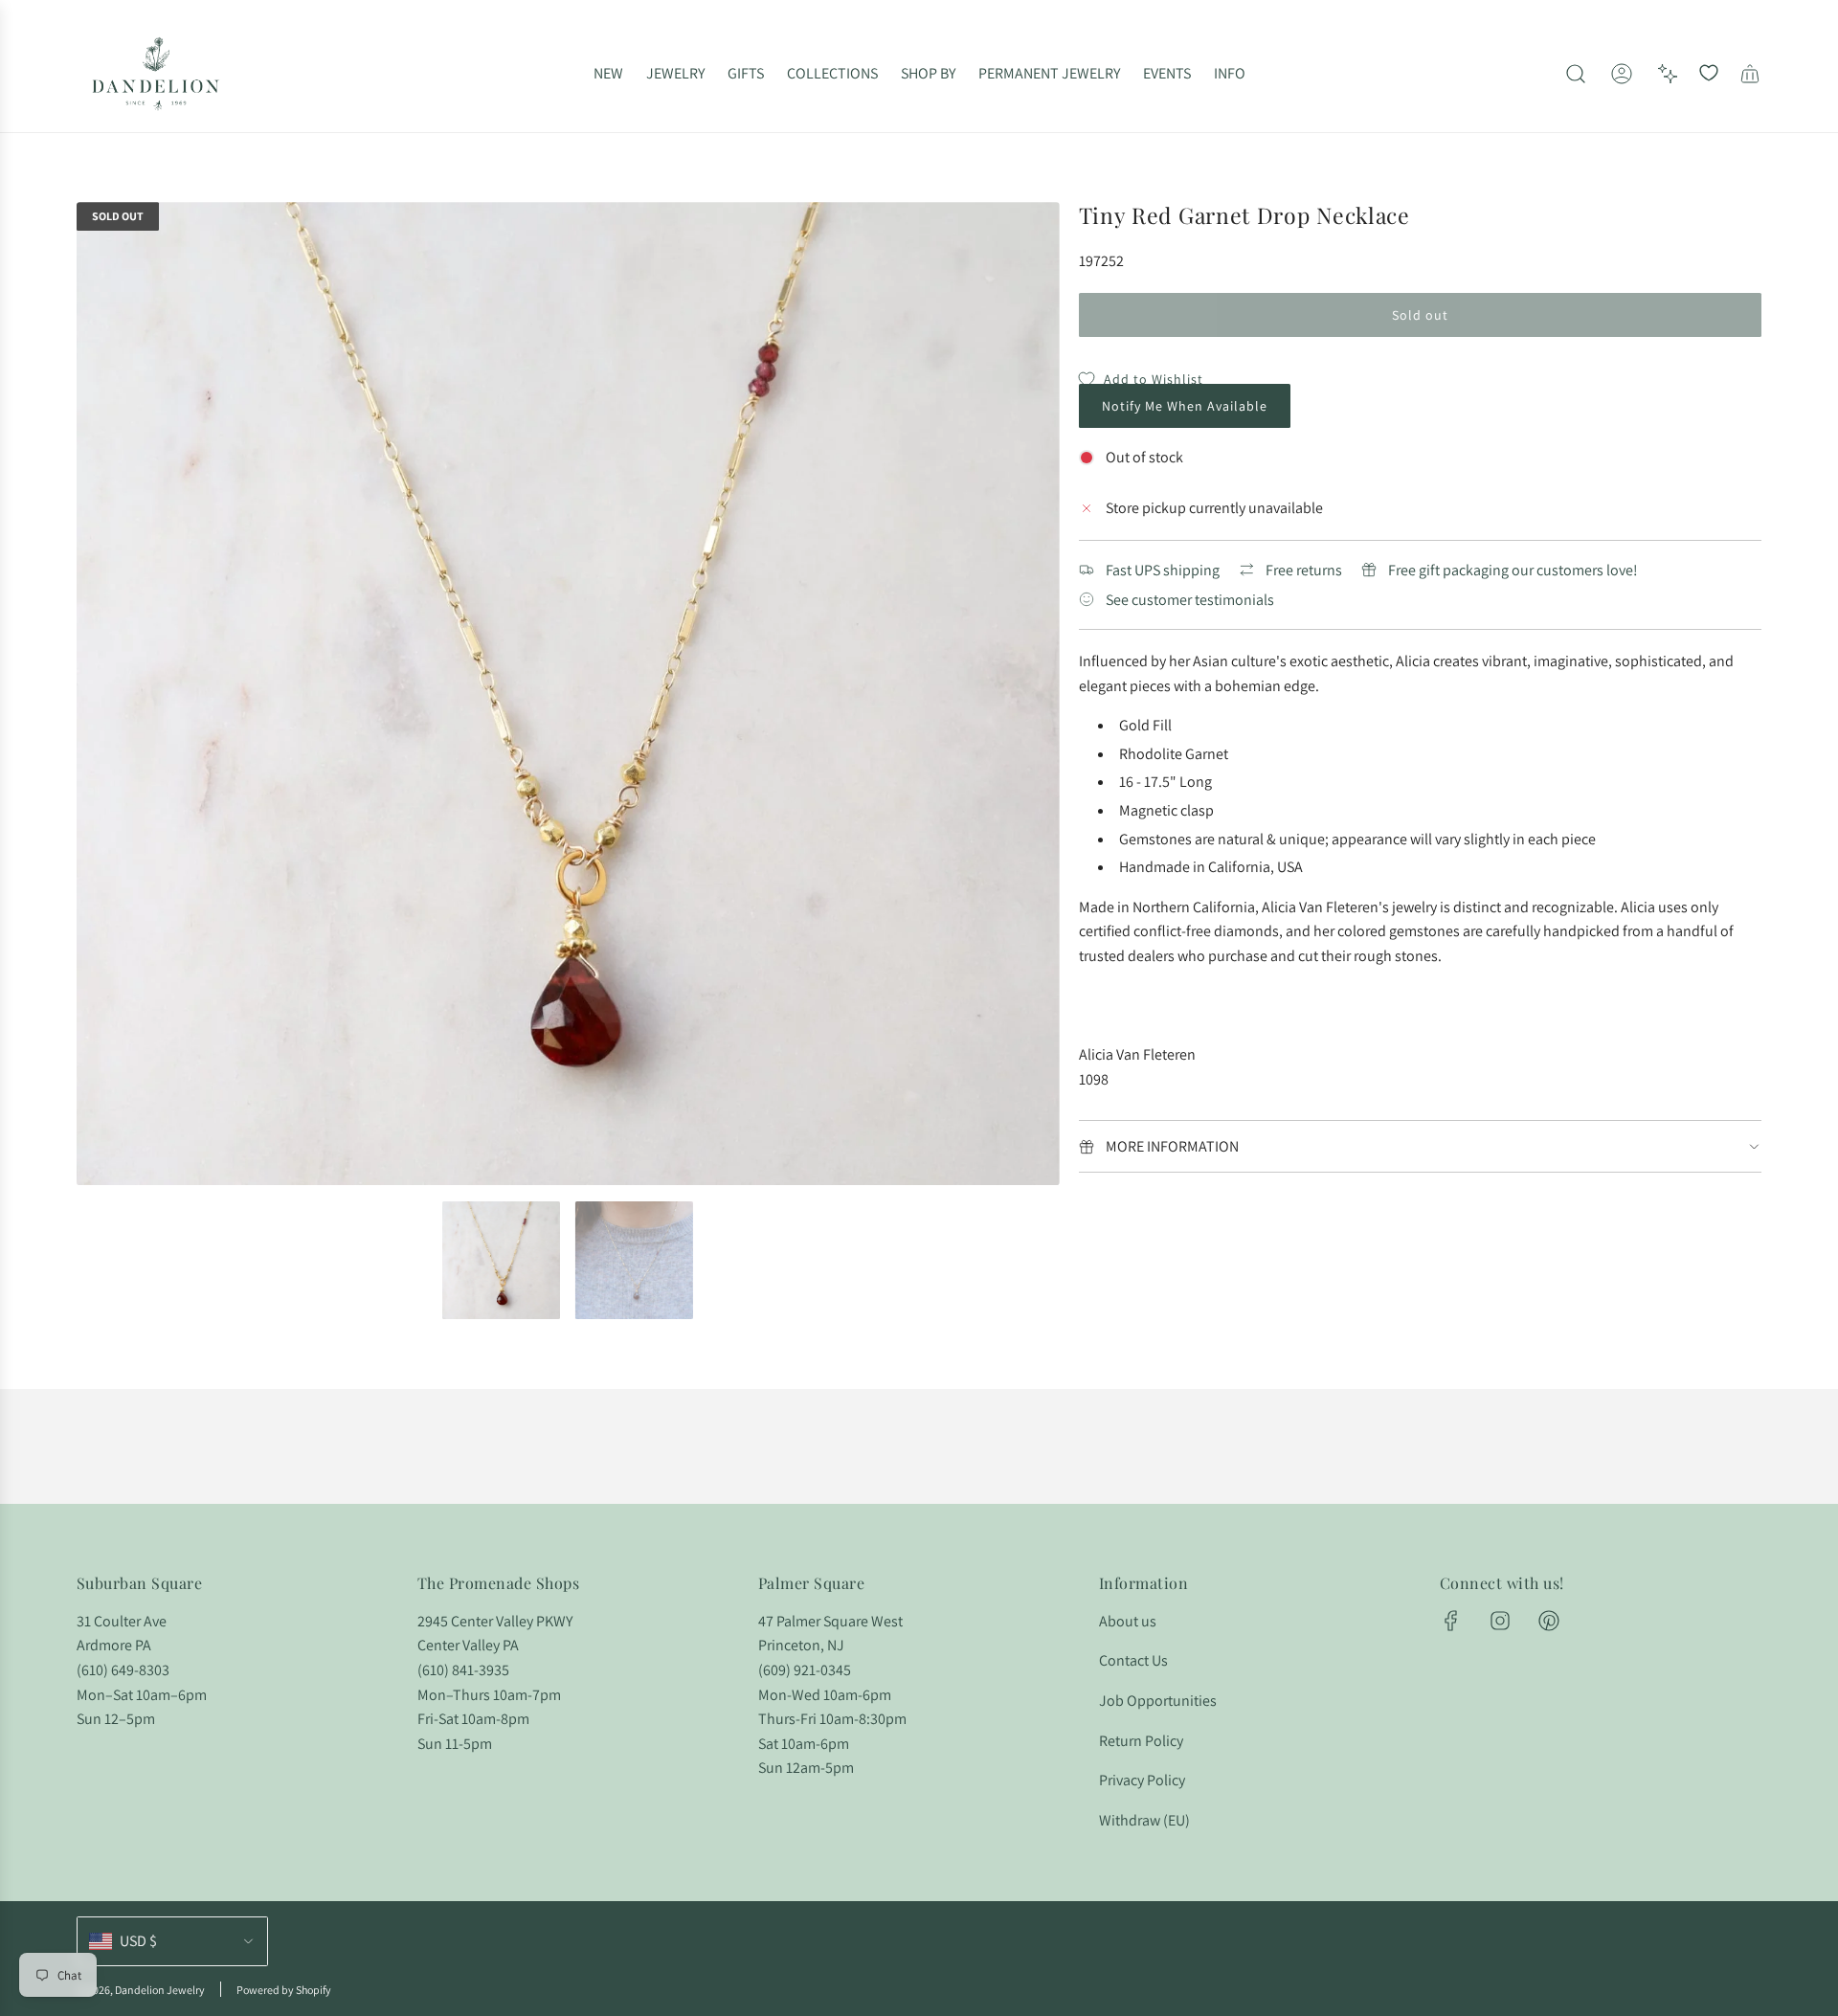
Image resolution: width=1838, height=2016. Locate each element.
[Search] (1576, 74)
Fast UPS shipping (1163, 570)
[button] (98, 694)
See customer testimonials (1190, 600)
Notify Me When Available (1185, 406)
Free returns (1304, 570)
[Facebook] (1451, 1621)
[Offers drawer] (1668, 74)
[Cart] (1750, 74)
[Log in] (1622, 74)
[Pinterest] (1549, 1621)
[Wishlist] (1709, 74)
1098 (1094, 1079)
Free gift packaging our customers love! (1513, 570)
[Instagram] (1500, 1621)
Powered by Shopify (284, 1990)
